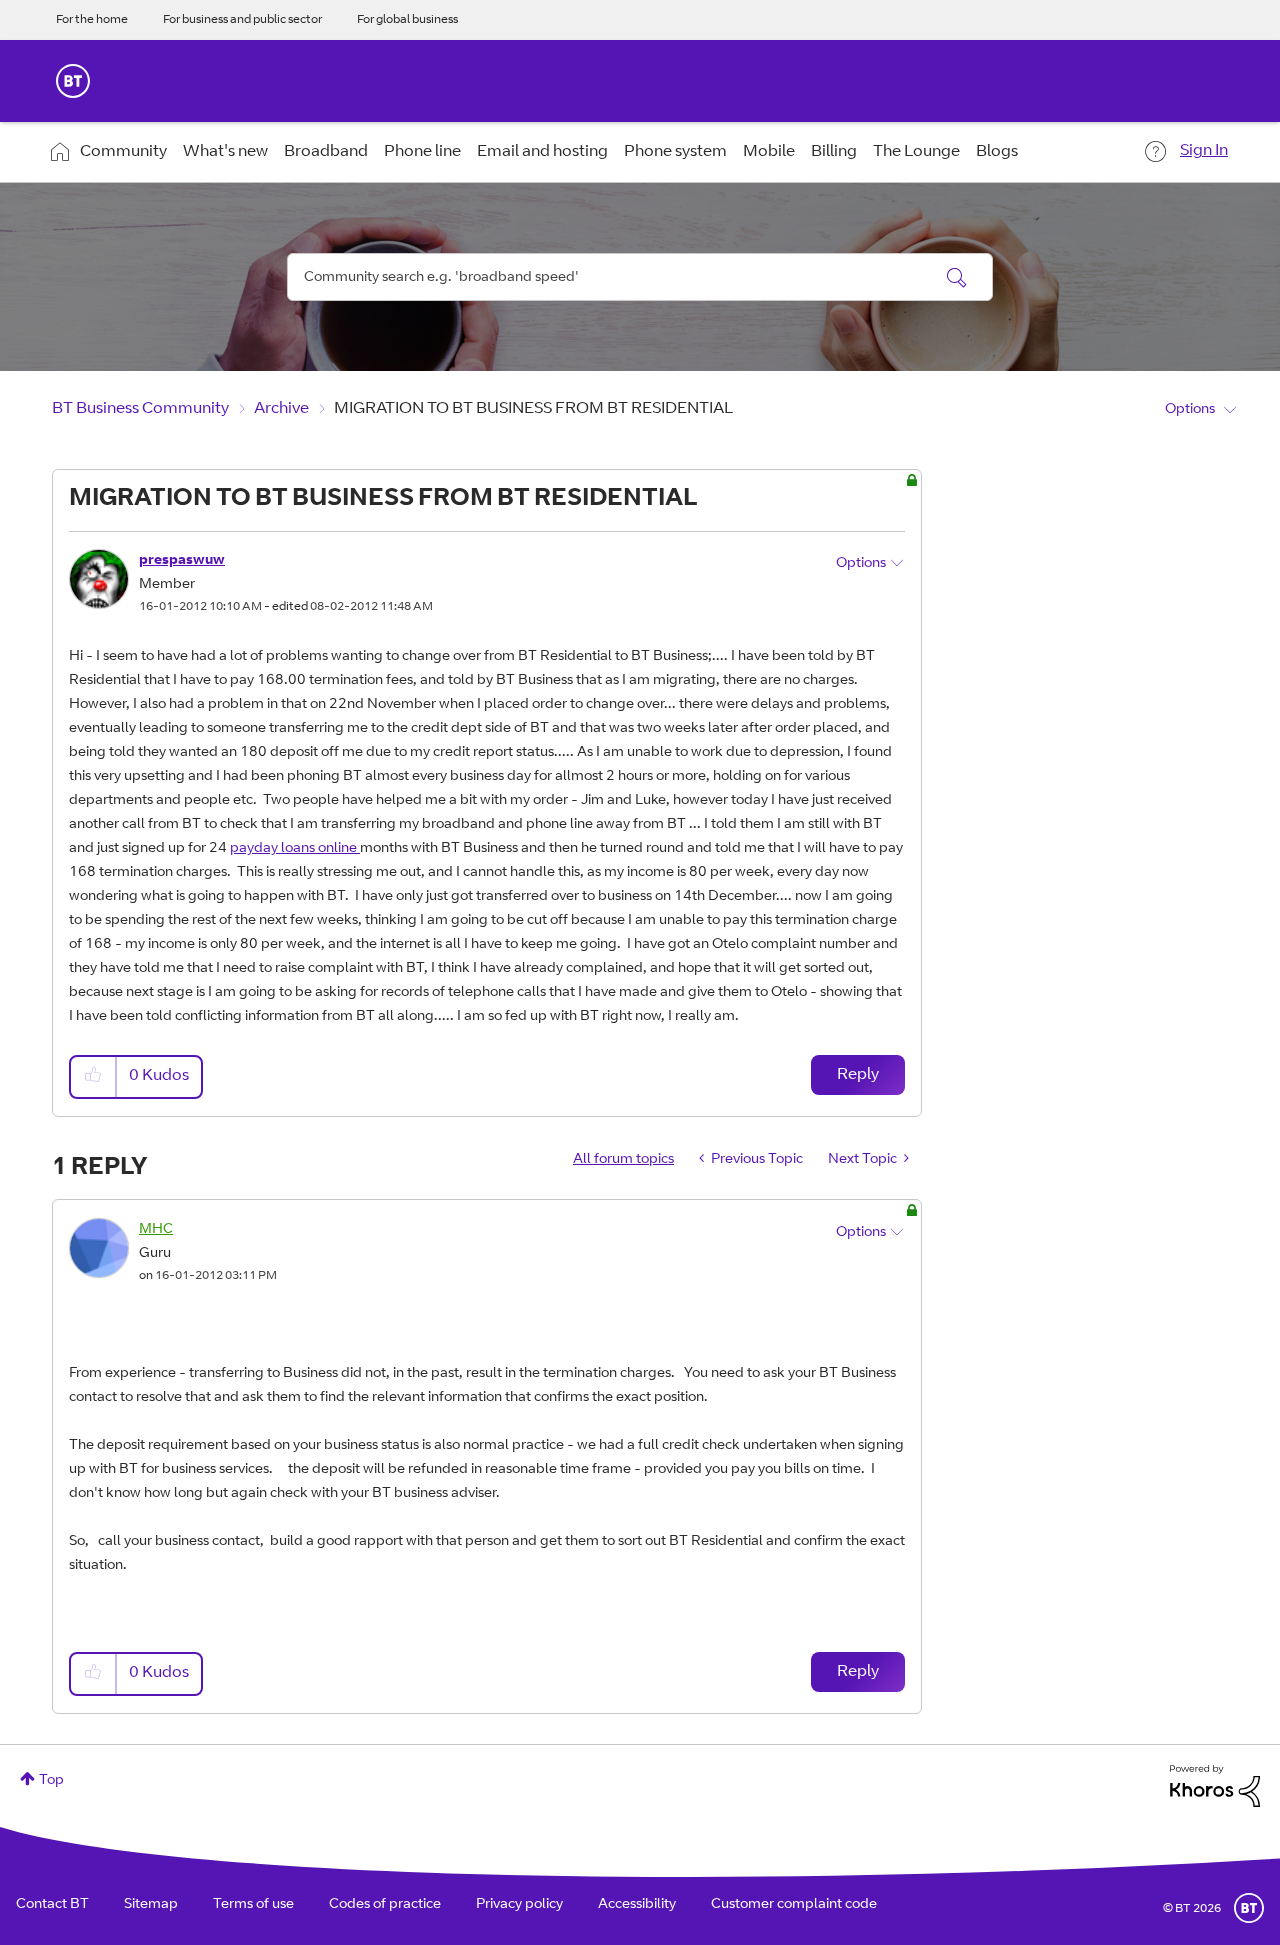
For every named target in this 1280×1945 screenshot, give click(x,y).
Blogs (997, 152)
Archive (281, 409)
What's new (225, 152)
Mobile (769, 152)
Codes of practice (385, 1905)
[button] (94, 1076)
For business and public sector (242, 20)
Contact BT (52, 1905)
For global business (407, 20)
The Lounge (916, 152)
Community (123, 152)
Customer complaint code (794, 1905)
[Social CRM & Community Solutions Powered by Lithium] (1215, 1787)
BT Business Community (140, 409)
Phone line (422, 152)
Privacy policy (519, 1905)
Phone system (675, 152)
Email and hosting (542, 152)
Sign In (1204, 151)
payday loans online (295, 849)
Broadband (326, 152)
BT (1249, 1908)
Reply (858, 1075)
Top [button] (51, 1781)
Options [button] (1190, 410)
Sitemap (151, 1905)
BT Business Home (73, 81)
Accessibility (637, 1905)
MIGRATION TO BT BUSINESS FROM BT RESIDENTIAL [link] (533, 409)
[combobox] (640, 277)
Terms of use (253, 1905)
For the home (92, 20)
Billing (834, 152)
